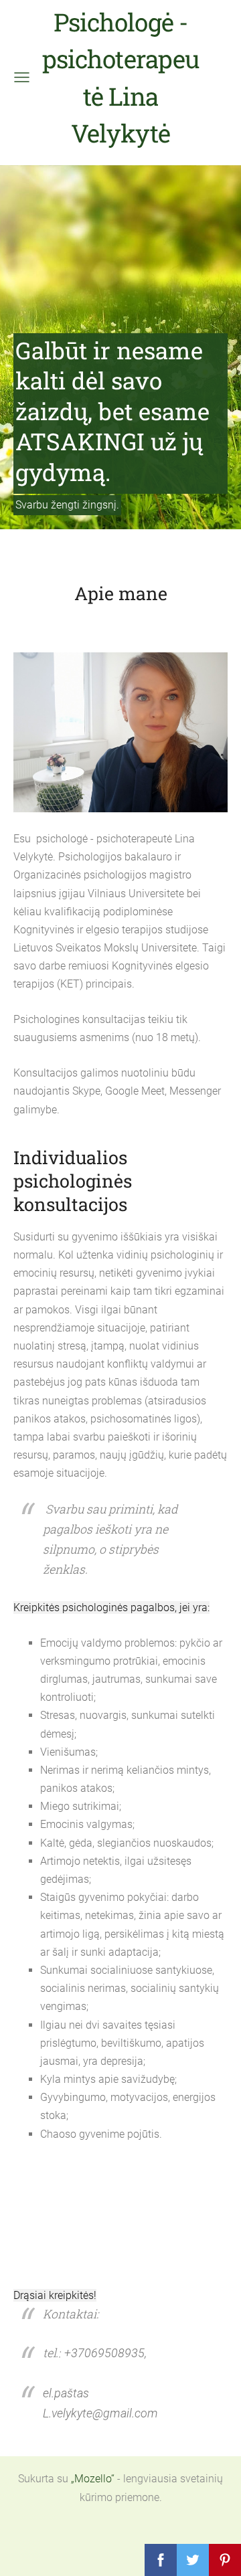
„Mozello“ (93, 2479)
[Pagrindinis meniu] (22, 77)
